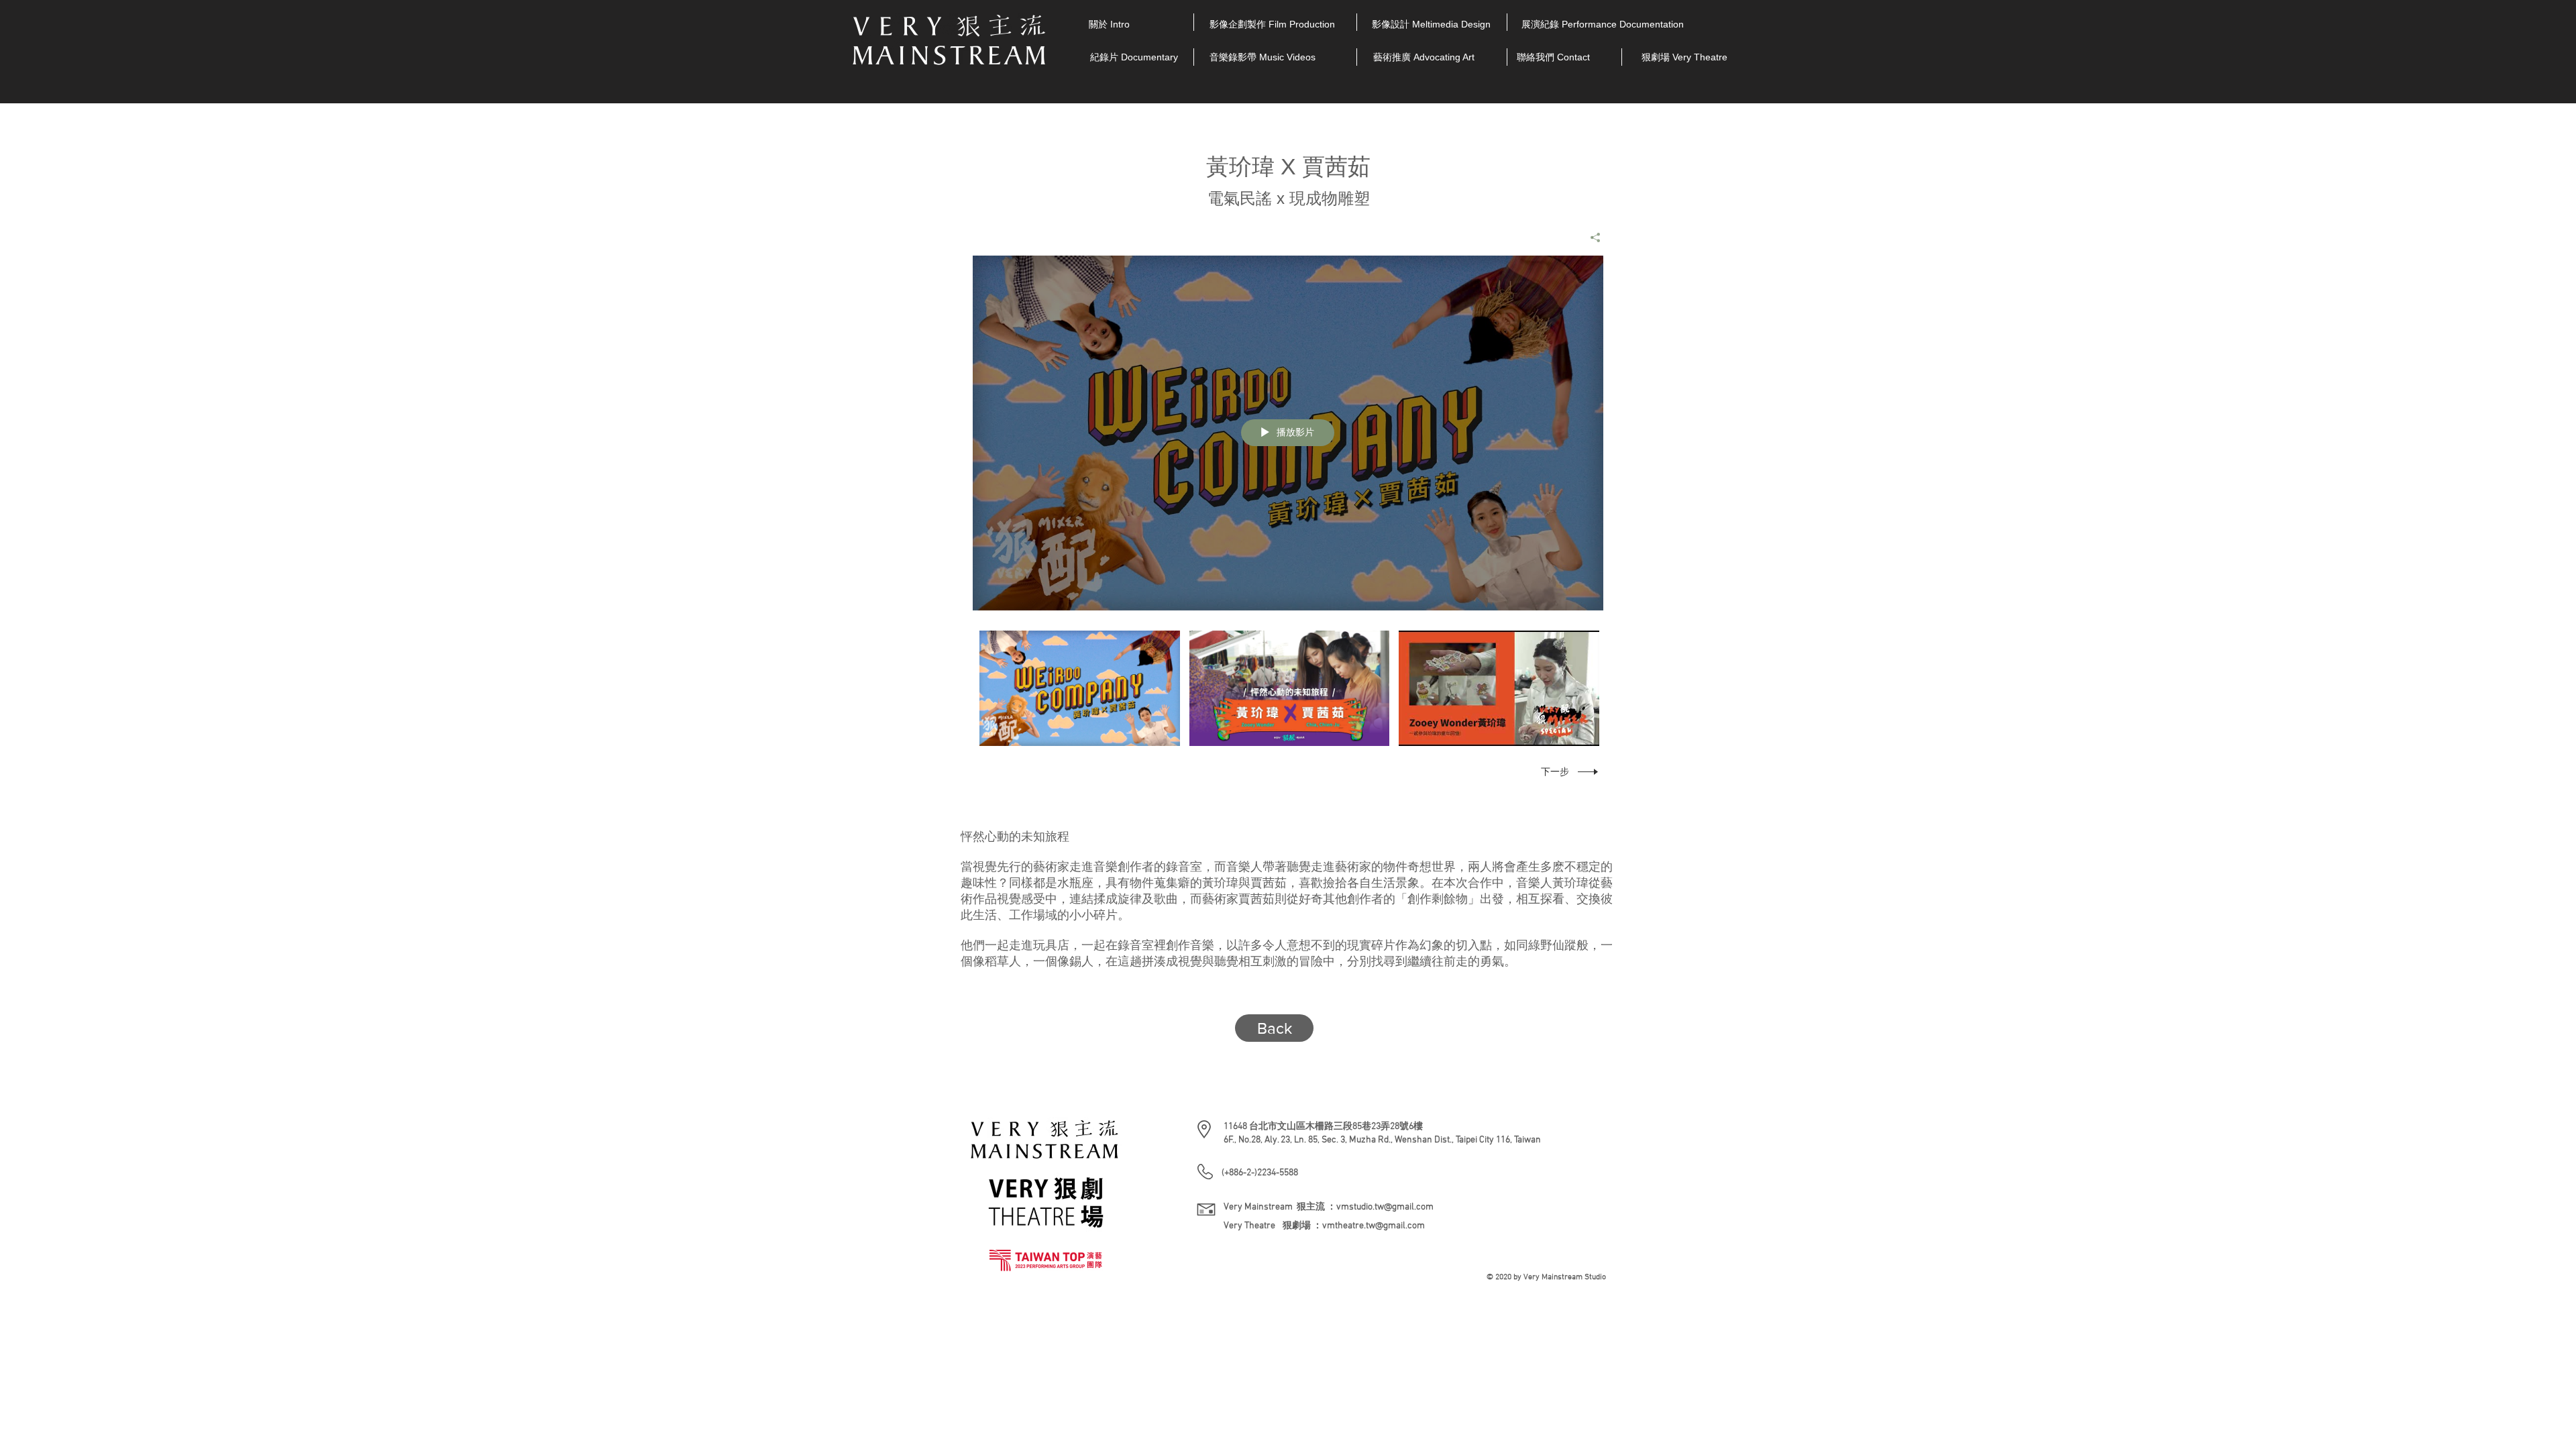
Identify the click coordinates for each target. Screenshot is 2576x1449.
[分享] (1590, 237)
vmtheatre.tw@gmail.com (1374, 1226)
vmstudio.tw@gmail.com (1385, 1207)
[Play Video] (1080, 689)
